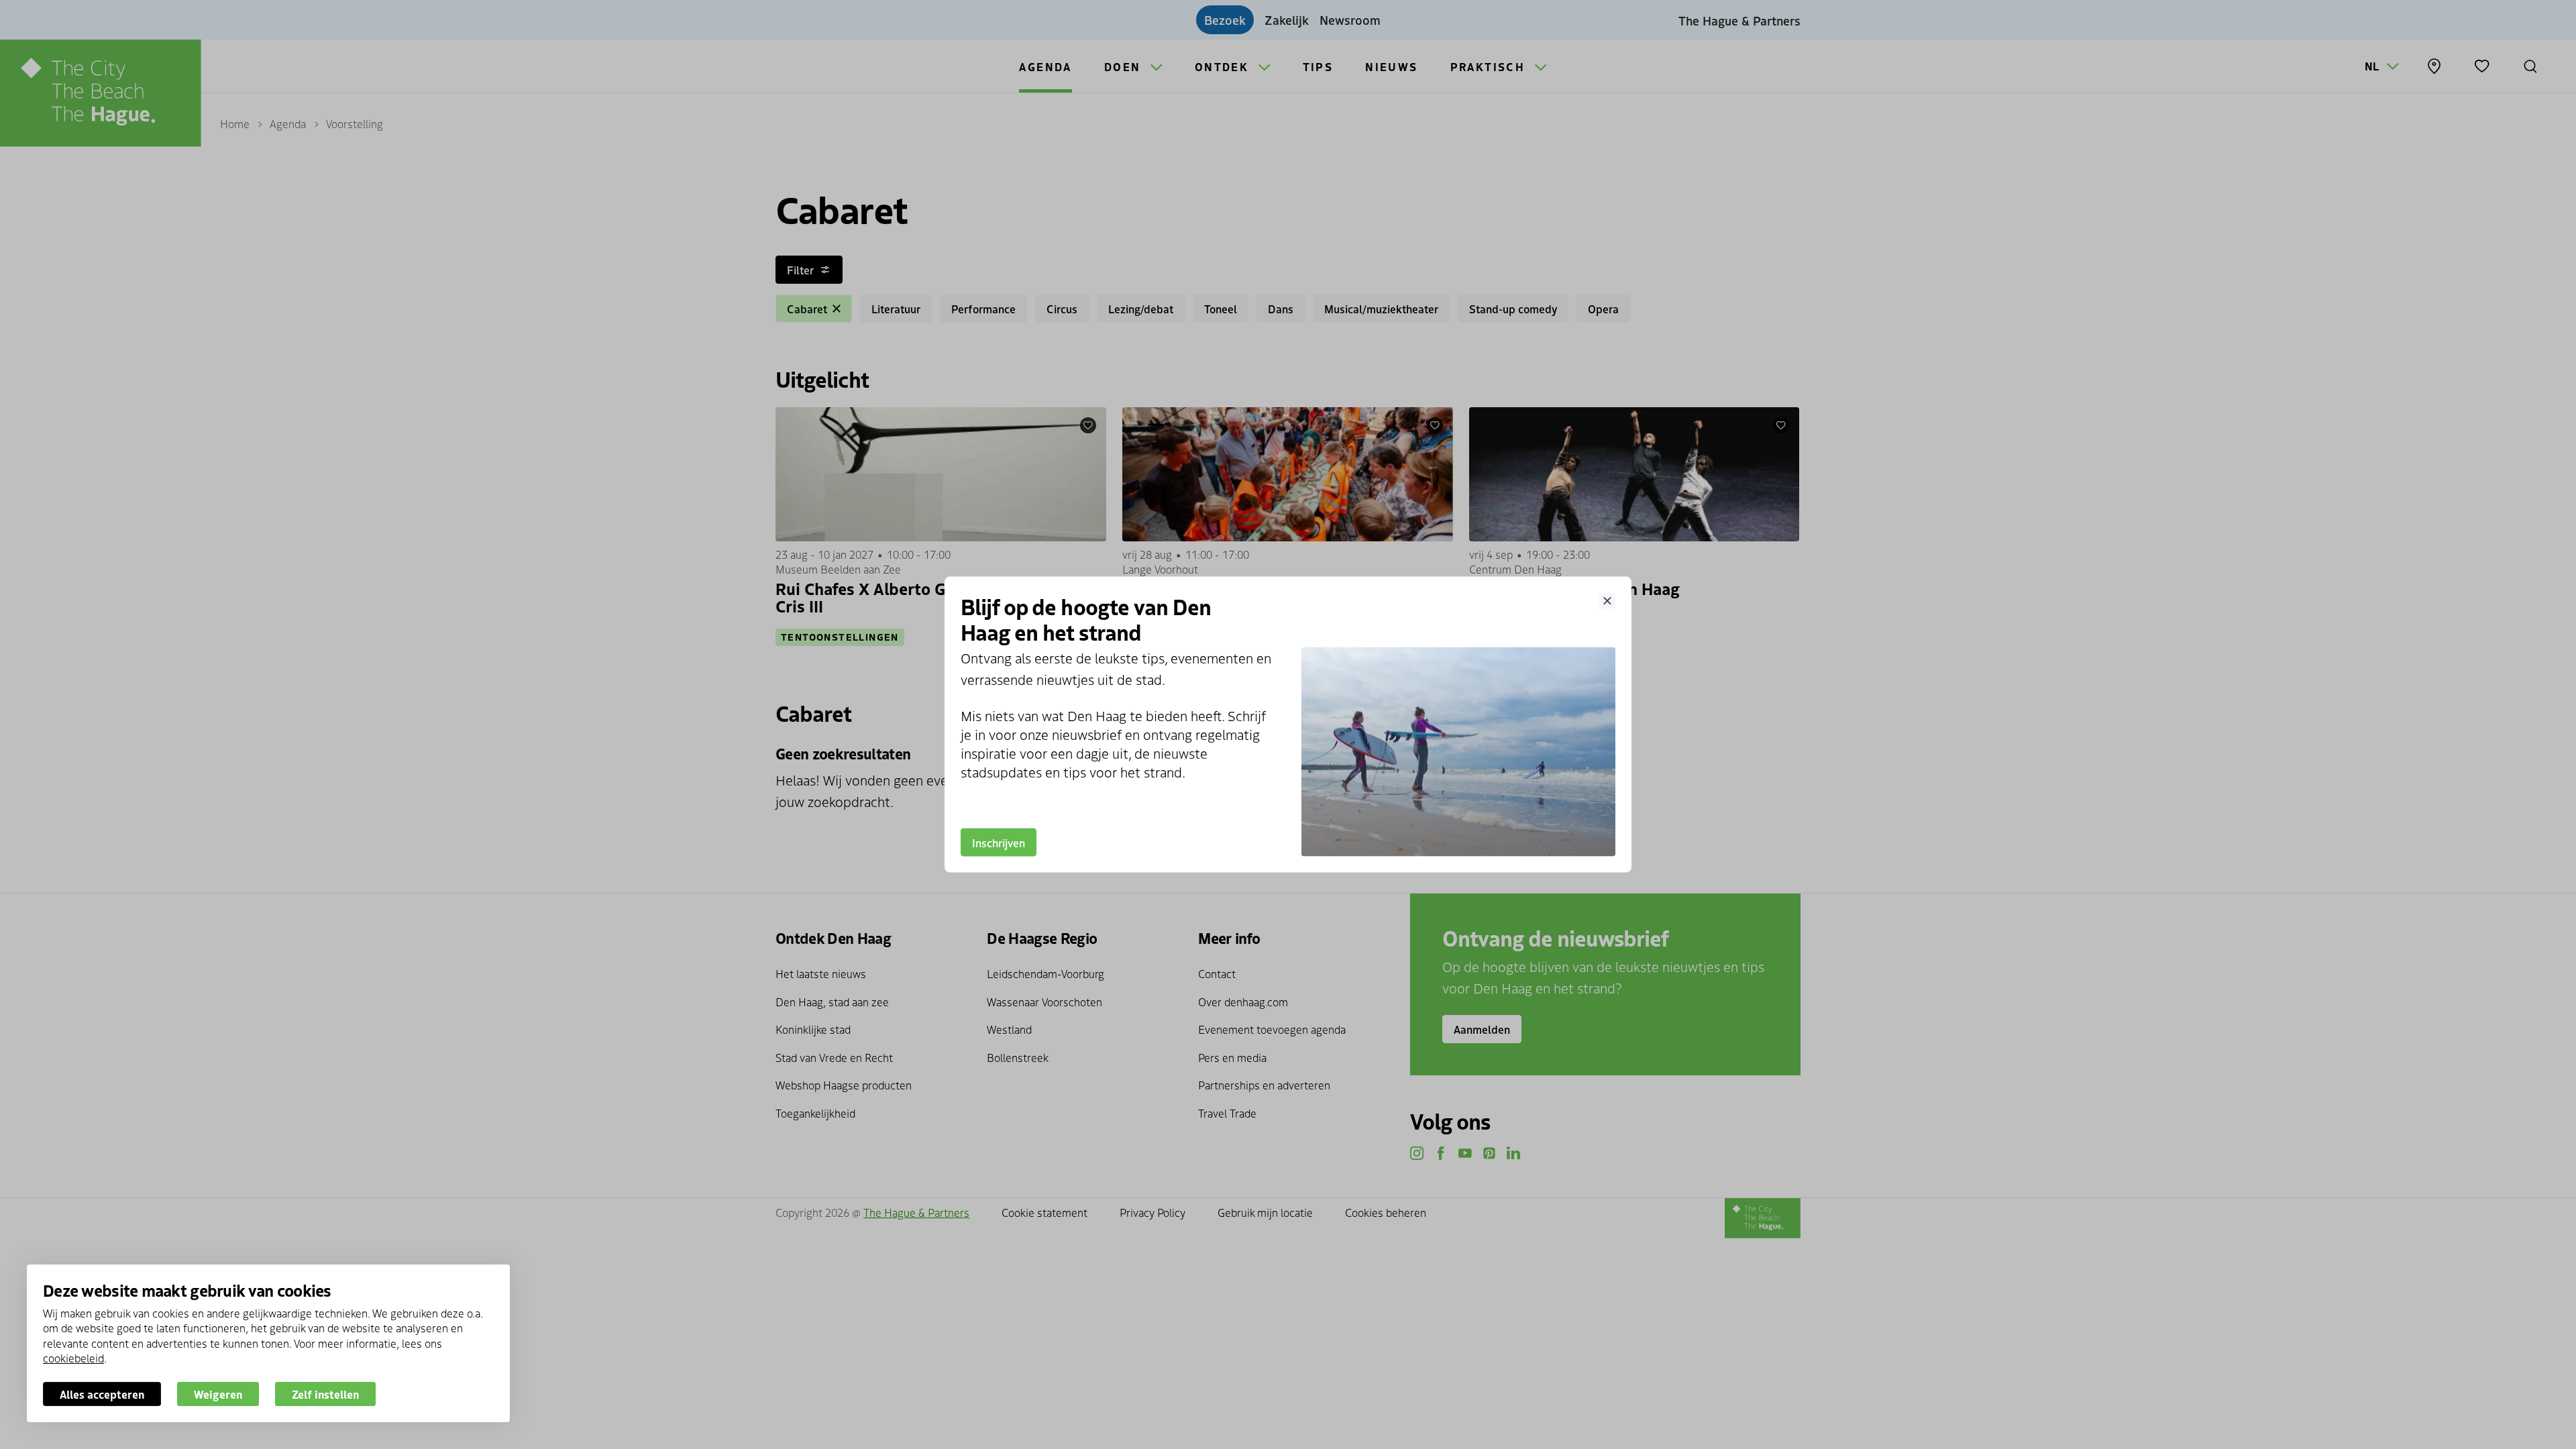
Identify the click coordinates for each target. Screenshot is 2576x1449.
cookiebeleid (73, 1358)
